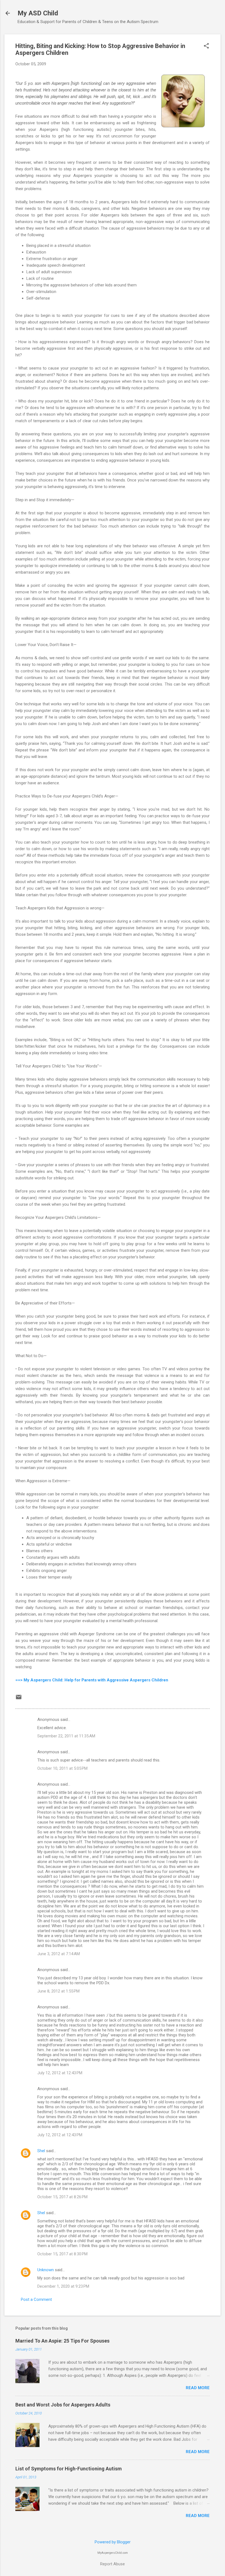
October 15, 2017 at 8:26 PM (62, 2197)
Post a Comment (36, 2299)
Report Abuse (113, 2564)
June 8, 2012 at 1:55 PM (58, 1991)
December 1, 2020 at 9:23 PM (63, 2286)
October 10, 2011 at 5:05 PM (62, 1768)
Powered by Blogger (113, 2542)
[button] (206, 46)
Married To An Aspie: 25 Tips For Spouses (62, 2341)
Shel (41, 2151)
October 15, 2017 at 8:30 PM (62, 2254)
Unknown (46, 2270)
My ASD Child (38, 13)
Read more (198, 2388)
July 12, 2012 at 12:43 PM (60, 2073)
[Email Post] (19, 1699)
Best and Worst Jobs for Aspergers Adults (63, 2405)
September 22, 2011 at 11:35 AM (66, 1736)
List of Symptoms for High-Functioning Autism (69, 2469)
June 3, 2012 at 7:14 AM (59, 1954)
